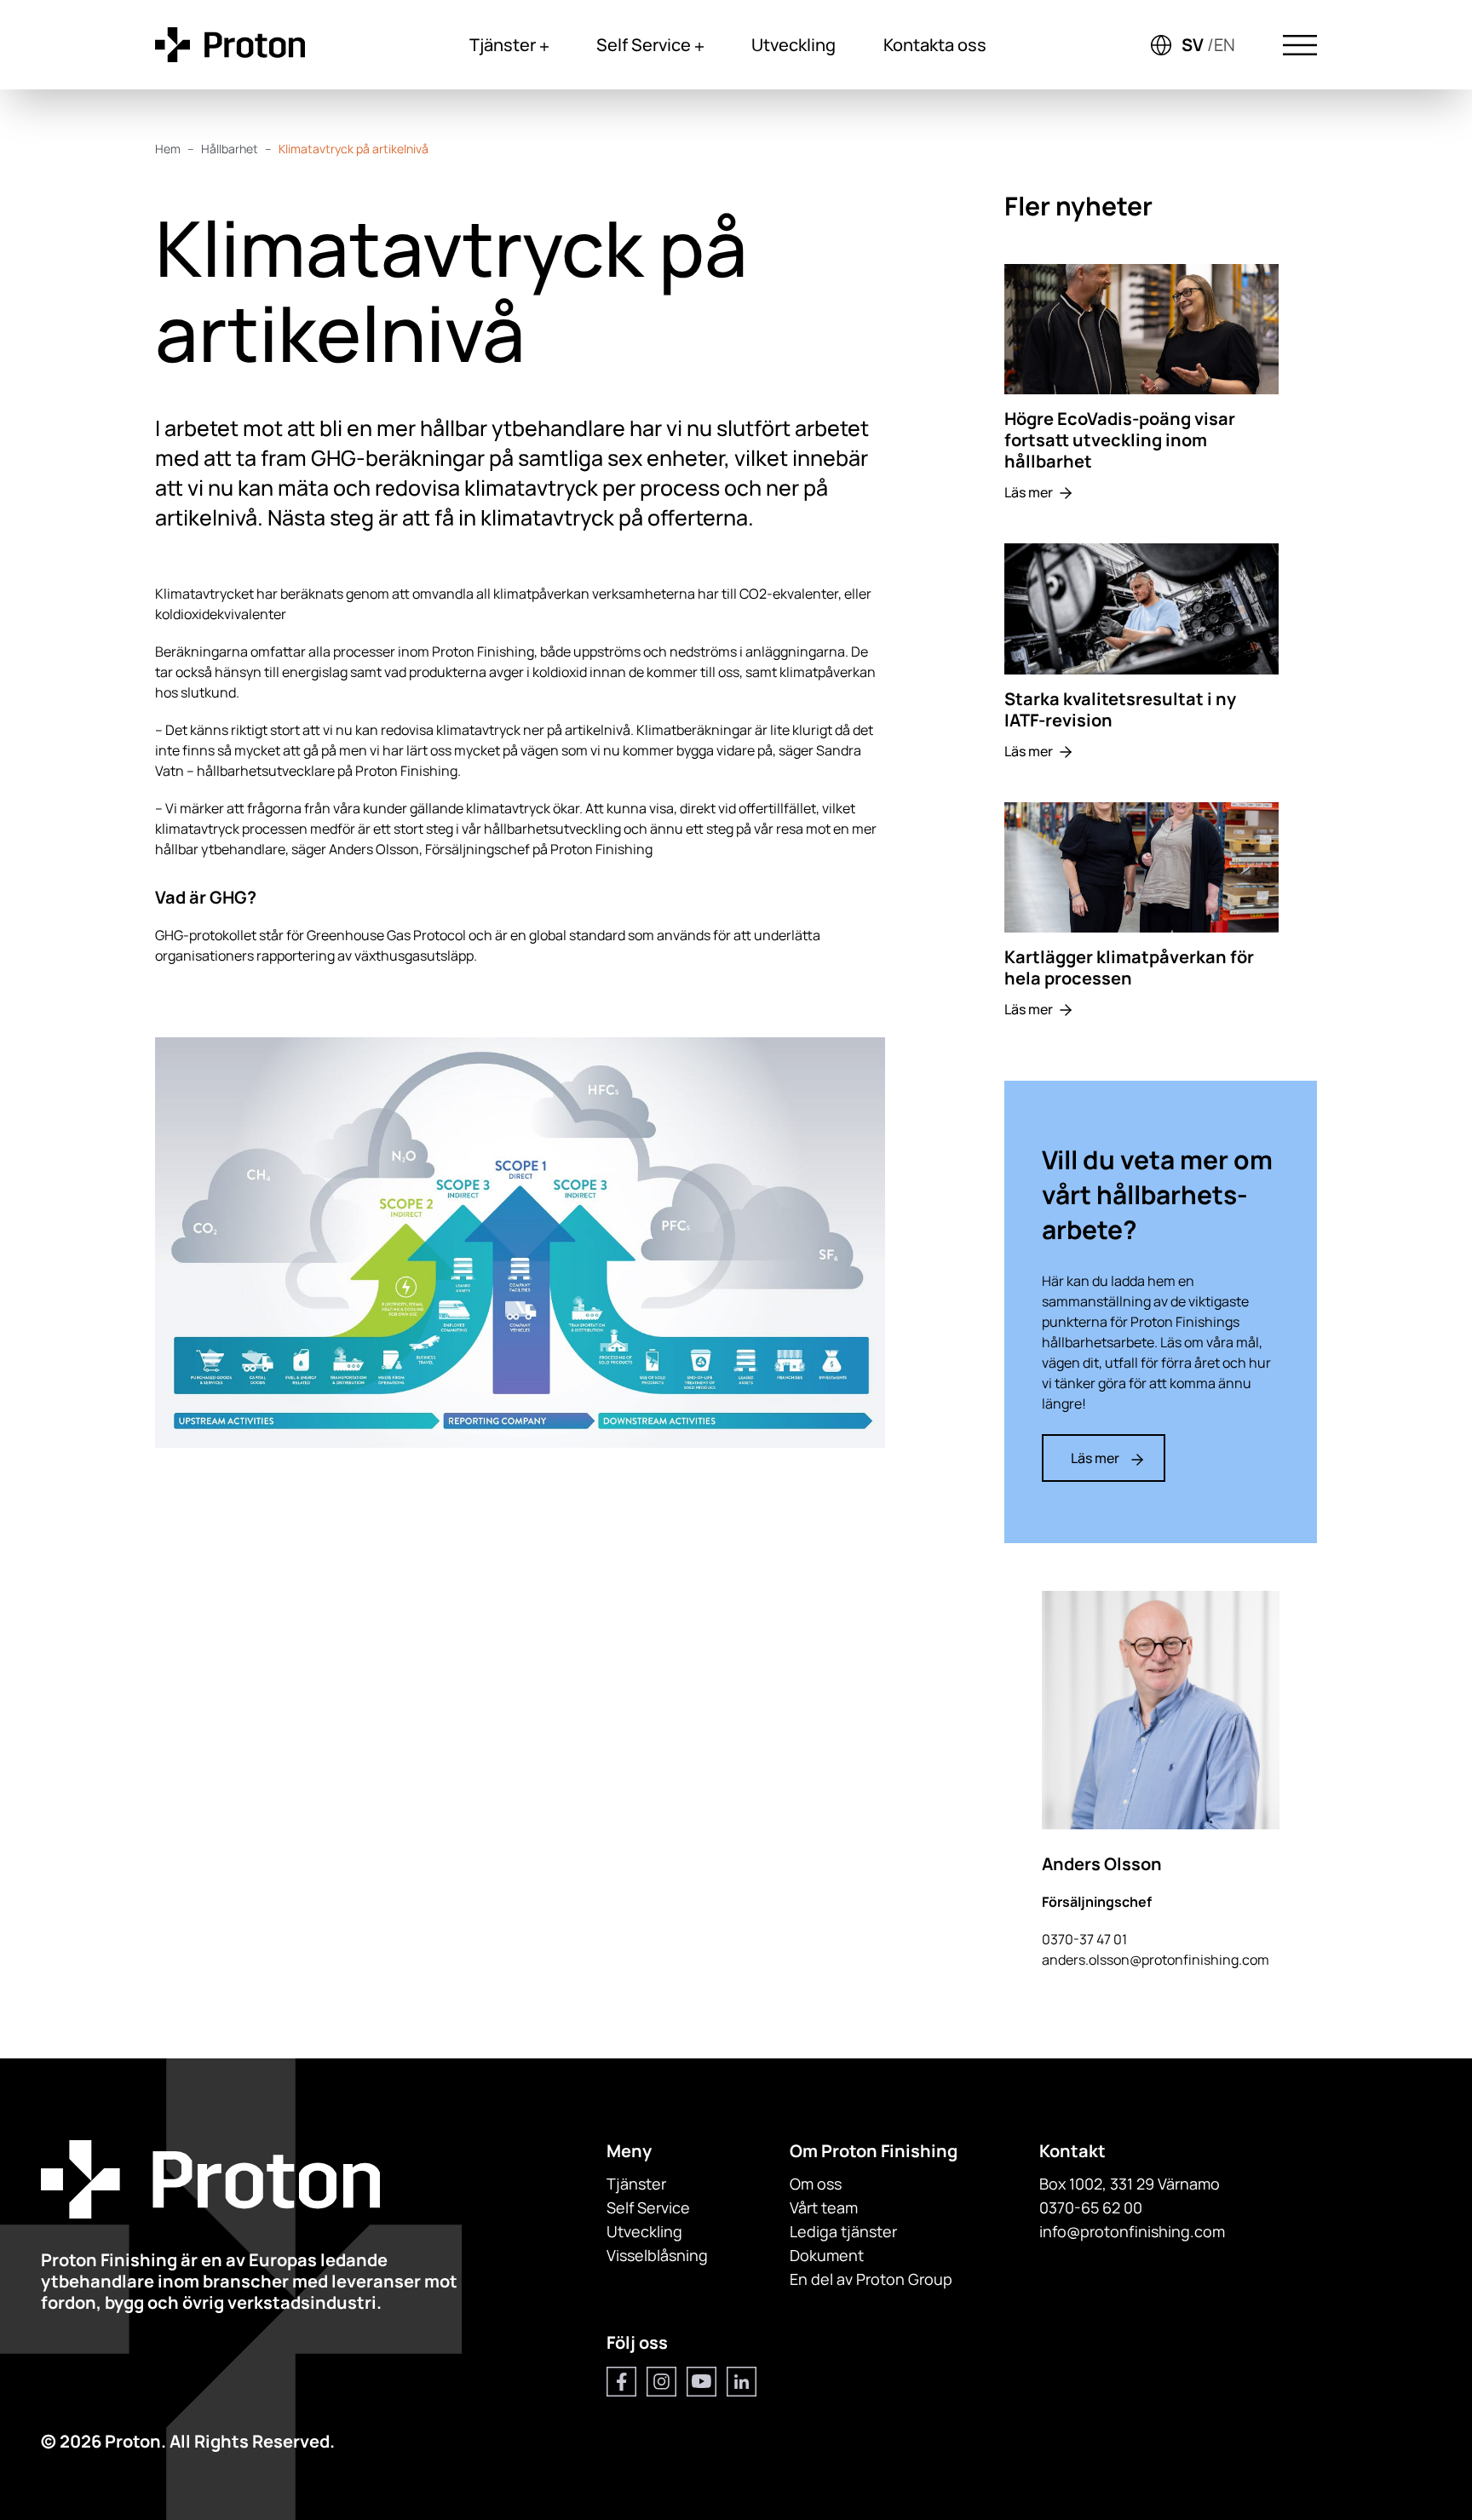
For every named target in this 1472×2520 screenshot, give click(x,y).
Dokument (827, 2255)
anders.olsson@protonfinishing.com (1156, 1960)
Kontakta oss (935, 45)
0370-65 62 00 (1091, 2207)
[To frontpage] (230, 45)
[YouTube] (701, 2382)
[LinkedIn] (742, 2382)
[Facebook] (621, 2382)
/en (1221, 45)
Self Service (644, 45)
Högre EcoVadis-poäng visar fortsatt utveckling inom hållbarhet (1120, 440)
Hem (168, 149)
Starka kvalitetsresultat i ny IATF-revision (1120, 709)
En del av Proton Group (871, 2279)
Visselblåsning (657, 2255)
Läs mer (1029, 492)
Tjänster (503, 45)
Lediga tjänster (843, 2231)
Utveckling (793, 45)
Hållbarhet (230, 149)
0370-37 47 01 (1084, 1939)
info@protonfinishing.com (1132, 2231)
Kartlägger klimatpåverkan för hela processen (1129, 967)
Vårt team (824, 2207)
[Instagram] (661, 2382)
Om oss (816, 2184)
